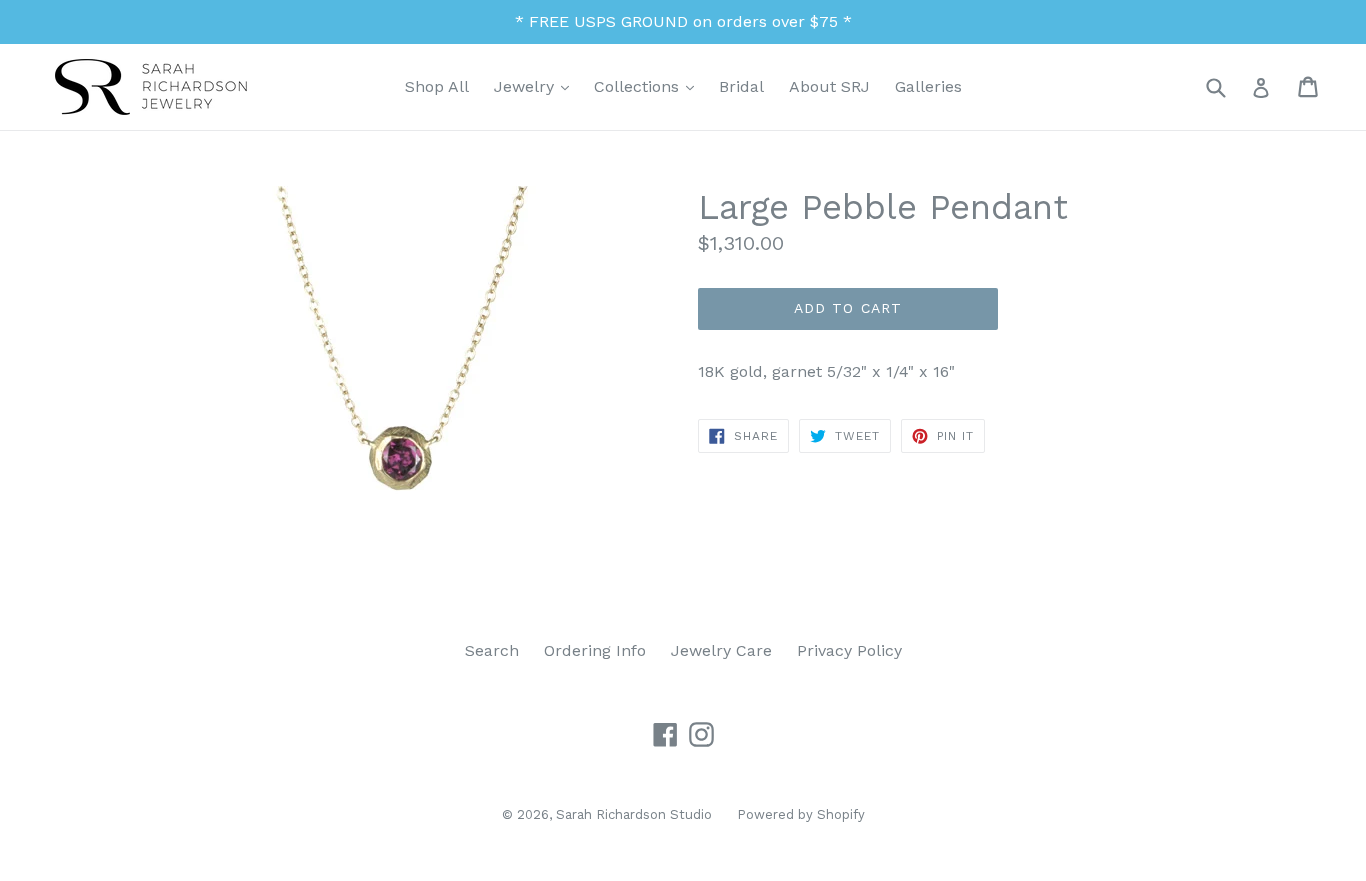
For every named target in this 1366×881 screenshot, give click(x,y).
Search (492, 650)
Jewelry (536, 86)
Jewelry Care (721, 650)
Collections (649, 86)
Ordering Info (595, 650)
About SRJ (829, 86)
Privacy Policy (849, 650)
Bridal (741, 86)
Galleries (928, 86)
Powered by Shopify (801, 814)
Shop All (437, 86)
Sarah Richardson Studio (634, 814)
